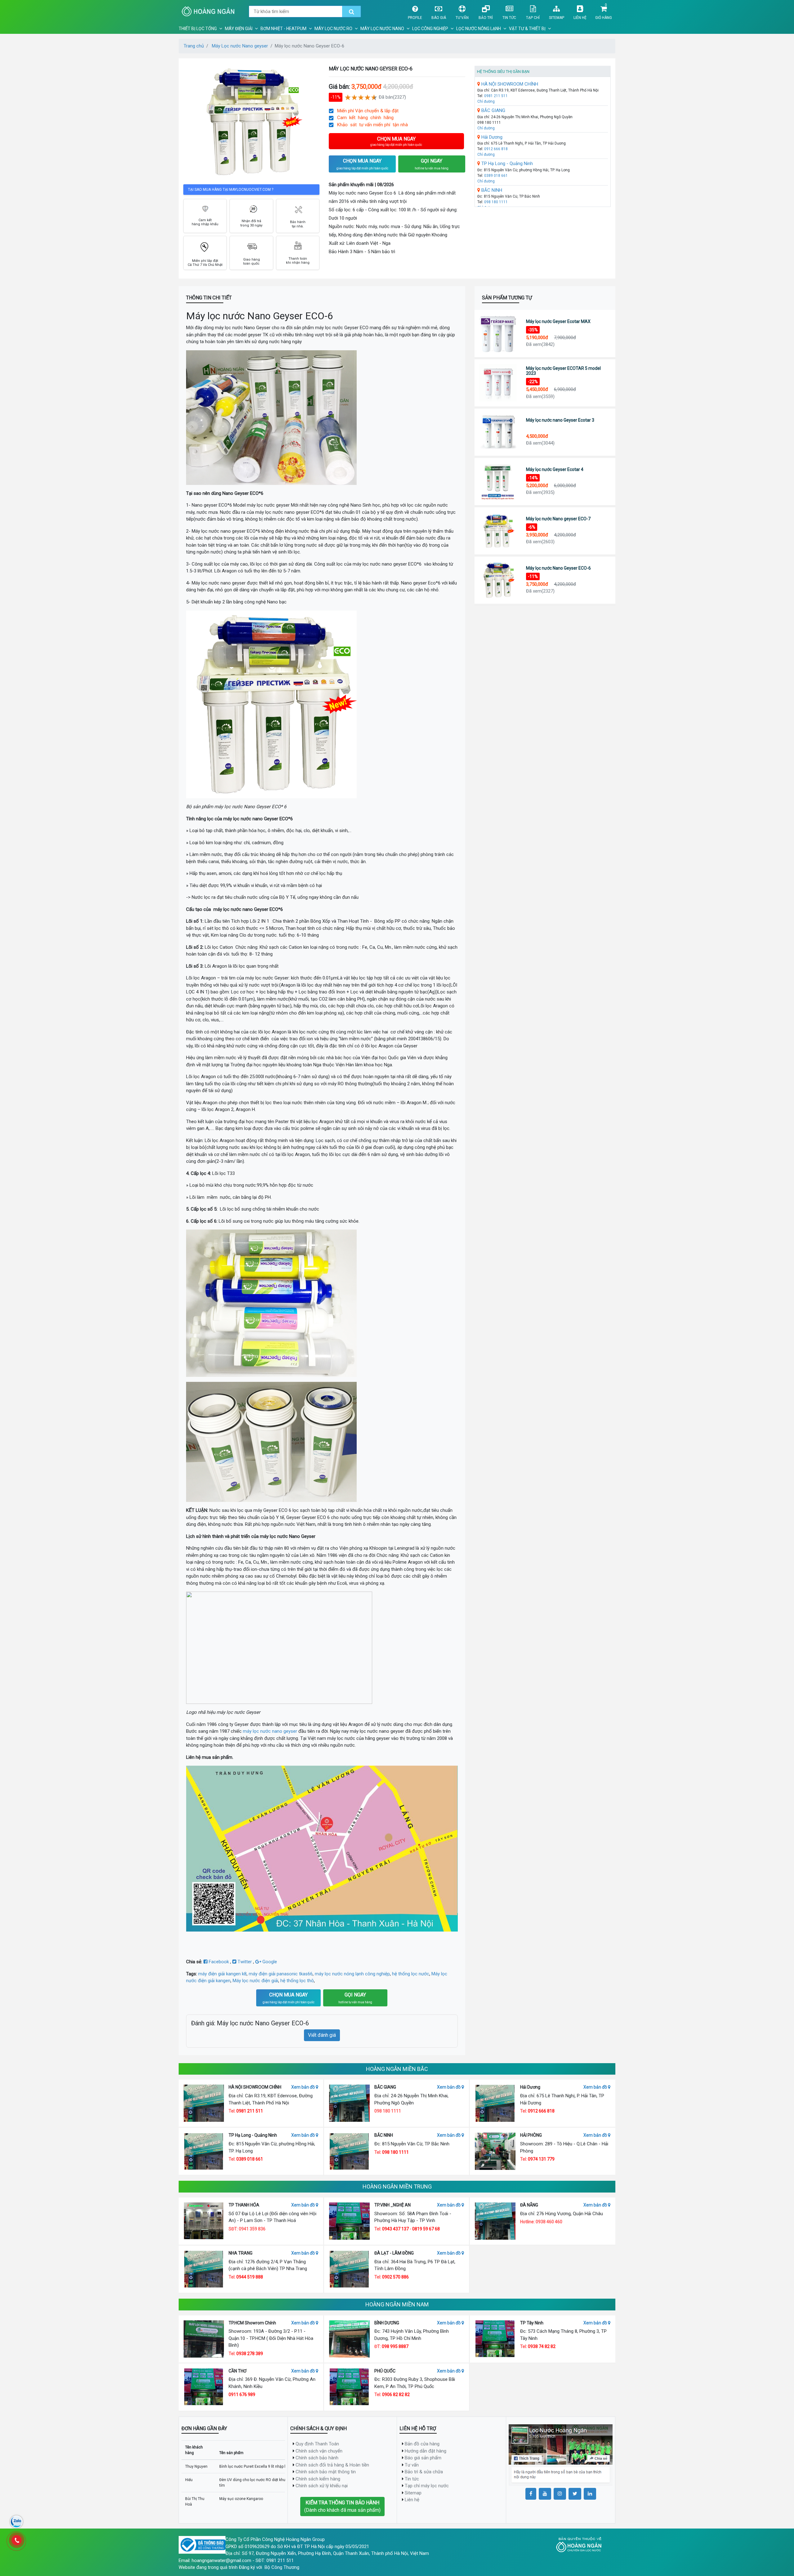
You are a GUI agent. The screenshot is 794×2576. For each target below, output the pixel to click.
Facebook (219, 1962)
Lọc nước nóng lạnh (479, 29)
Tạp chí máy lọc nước (427, 2486)
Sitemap (557, 18)
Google (269, 1962)
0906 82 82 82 (396, 2395)
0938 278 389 (250, 2354)
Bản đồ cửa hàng (422, 2444)
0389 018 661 (496, 176)
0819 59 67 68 (426, 2229)
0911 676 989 (242, 2395)
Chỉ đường (486, 101)
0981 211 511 (496, 96)
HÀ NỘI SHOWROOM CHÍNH (509, 84)
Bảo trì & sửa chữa (424, 2472)
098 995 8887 (395, 2346)
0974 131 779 (541, 2159)
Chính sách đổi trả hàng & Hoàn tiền (332, 2465)
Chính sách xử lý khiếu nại (322, 2486)
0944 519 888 (250, 2277)
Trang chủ (194, 46)
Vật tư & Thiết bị (527, 29)
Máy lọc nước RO (333, 29)
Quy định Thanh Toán (317, 2444)
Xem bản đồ (303, 2087)
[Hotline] (16, 2540)
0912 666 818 (496, 149)
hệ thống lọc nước (411, 1974)
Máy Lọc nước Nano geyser (240, 46)
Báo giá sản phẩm (423, 2458)
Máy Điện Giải (239, 29)
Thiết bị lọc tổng (198, 29)
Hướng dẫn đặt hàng (426, 2451)
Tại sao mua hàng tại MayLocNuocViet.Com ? (231, 190)
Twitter (245, 1962)
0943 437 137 (395, 2229)
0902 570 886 (395, 2277)
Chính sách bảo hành (317, 2458)
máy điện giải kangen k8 (222, 1974)
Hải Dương (491, 137)
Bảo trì (486, 18)
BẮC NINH (491, 190)
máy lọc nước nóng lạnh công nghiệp (352, 1974)
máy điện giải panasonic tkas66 (281, 1974)
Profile (415, 18)
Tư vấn (462, 18)
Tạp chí (533, 18)
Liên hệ (580, 18)
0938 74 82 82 (542, 2346)
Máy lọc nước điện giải (255, 1981)
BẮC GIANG (493, 110)
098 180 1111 (496, 202)
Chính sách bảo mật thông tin (326, 2472)
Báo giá (439, 18)
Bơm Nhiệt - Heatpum (283, 29)
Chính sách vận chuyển (319, 2451)
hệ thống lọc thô (297, 1981)
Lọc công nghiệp (430, 29)
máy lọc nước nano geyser (270, 1731)
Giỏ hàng (604, 18)
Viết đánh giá (322, 2035)
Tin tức (509, 18)
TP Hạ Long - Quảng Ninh (506, 164)
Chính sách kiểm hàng (318, 2479)
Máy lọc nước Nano (382, 29)
